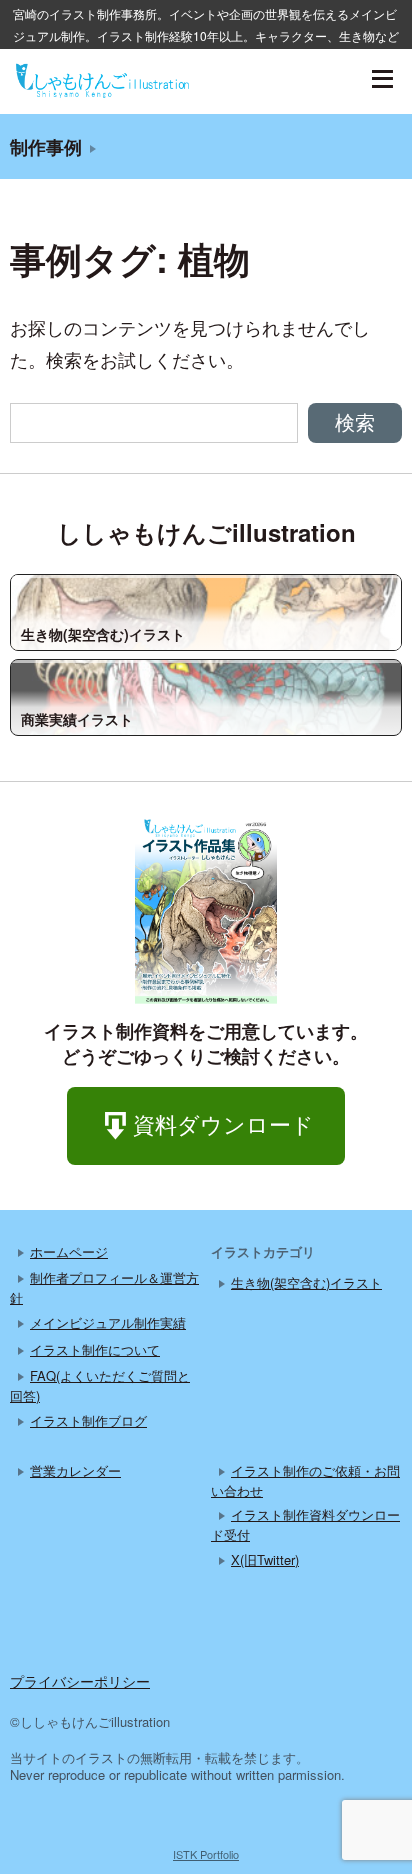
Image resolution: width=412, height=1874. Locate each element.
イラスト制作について (95, 1349)
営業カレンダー (75, 1470)
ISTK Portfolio (206, 1854)
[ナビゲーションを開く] (382, 79)
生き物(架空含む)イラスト (306, 1282)
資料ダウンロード (223, 1123)
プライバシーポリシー (80, 1681)
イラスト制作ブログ (88, 1420)
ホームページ (69, 1251)
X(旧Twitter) (265, 1559)
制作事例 (46, 147)
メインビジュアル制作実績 (108, 1322)
